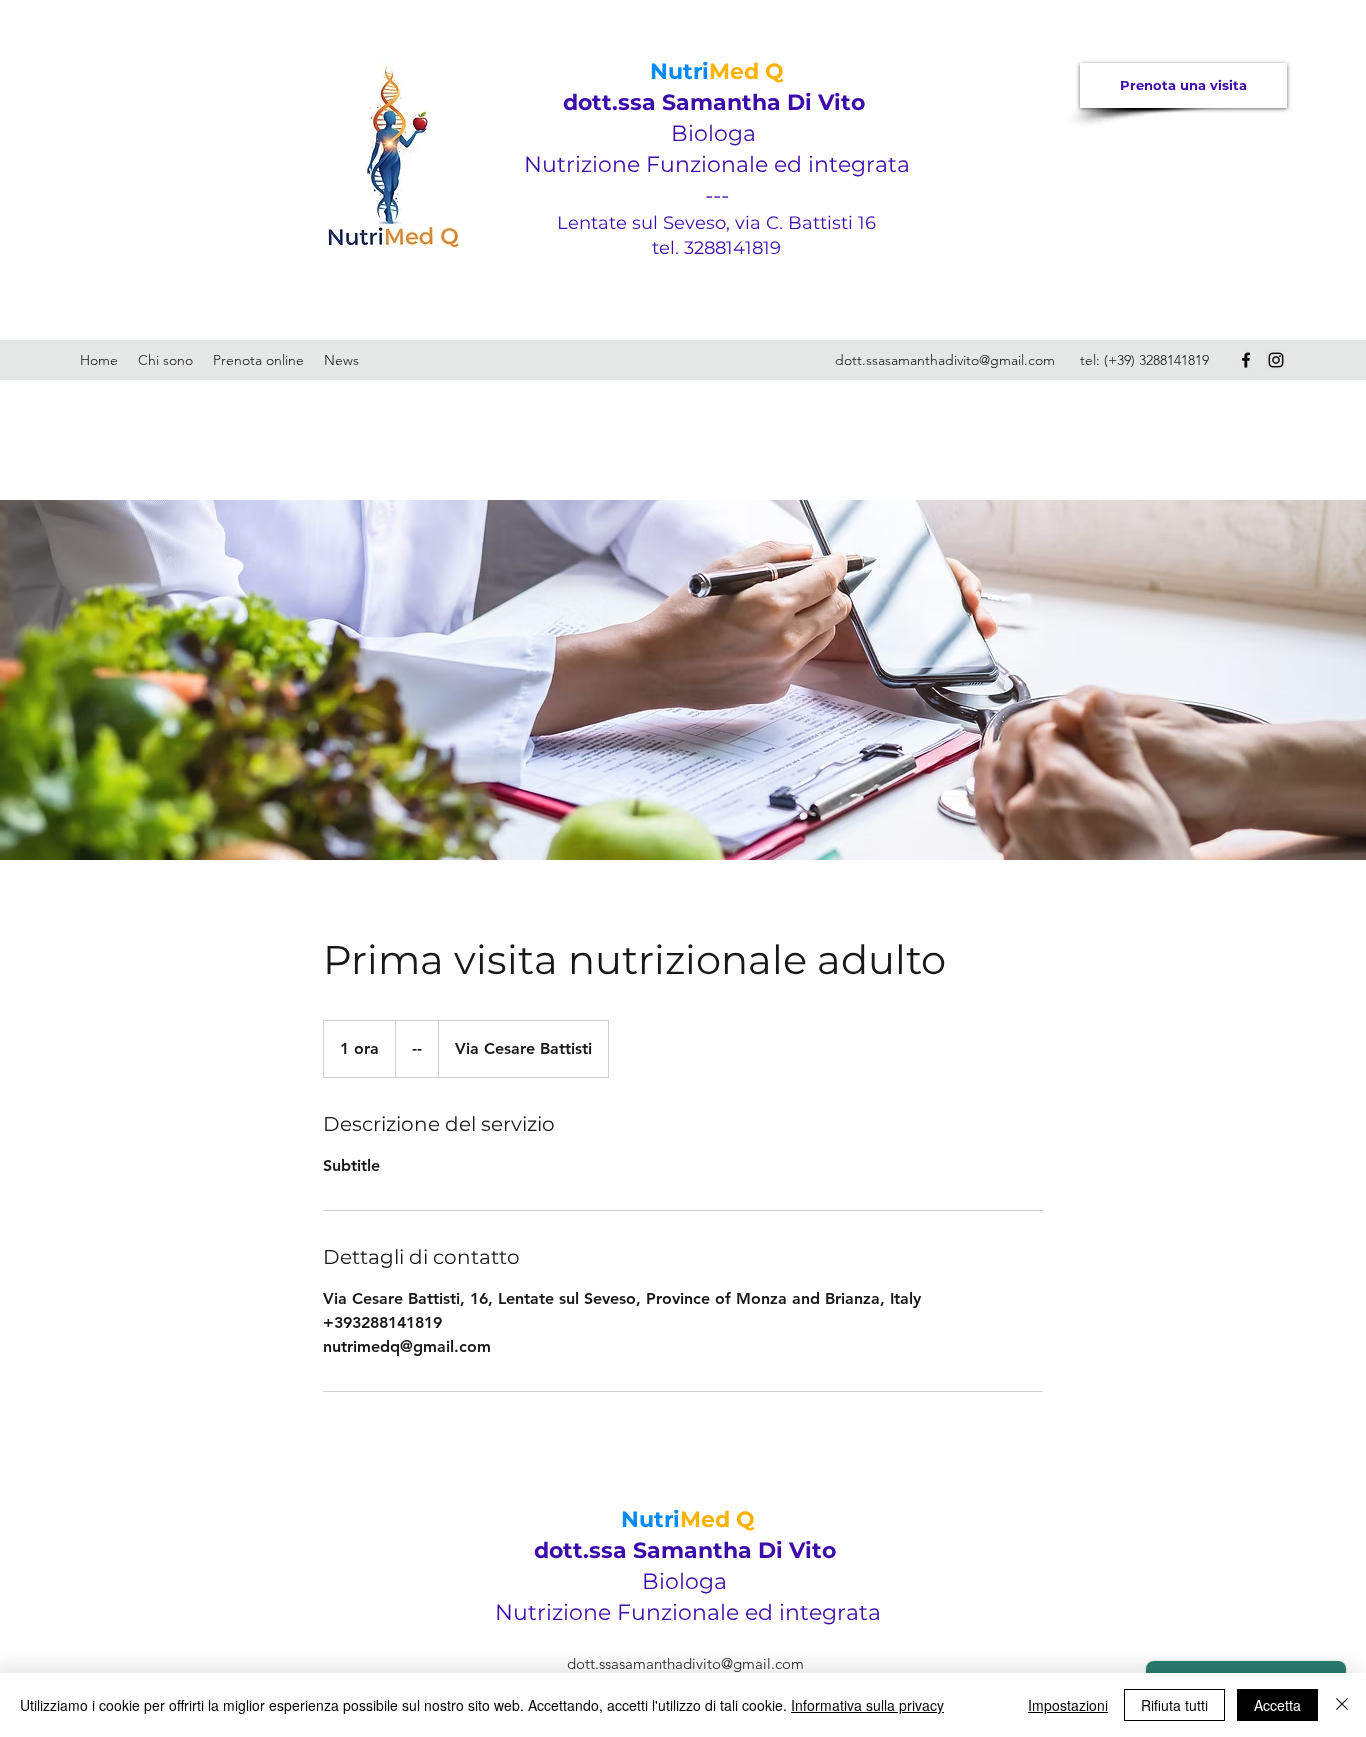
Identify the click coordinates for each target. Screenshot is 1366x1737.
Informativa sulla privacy (867, 1705)
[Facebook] (1246, 360)
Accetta (1277, 1705)
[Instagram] (1276, 360)
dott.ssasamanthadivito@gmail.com (945, 360)
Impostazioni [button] (1068, 1705)
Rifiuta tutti (1174, 1705)
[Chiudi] (1342, 1705)
